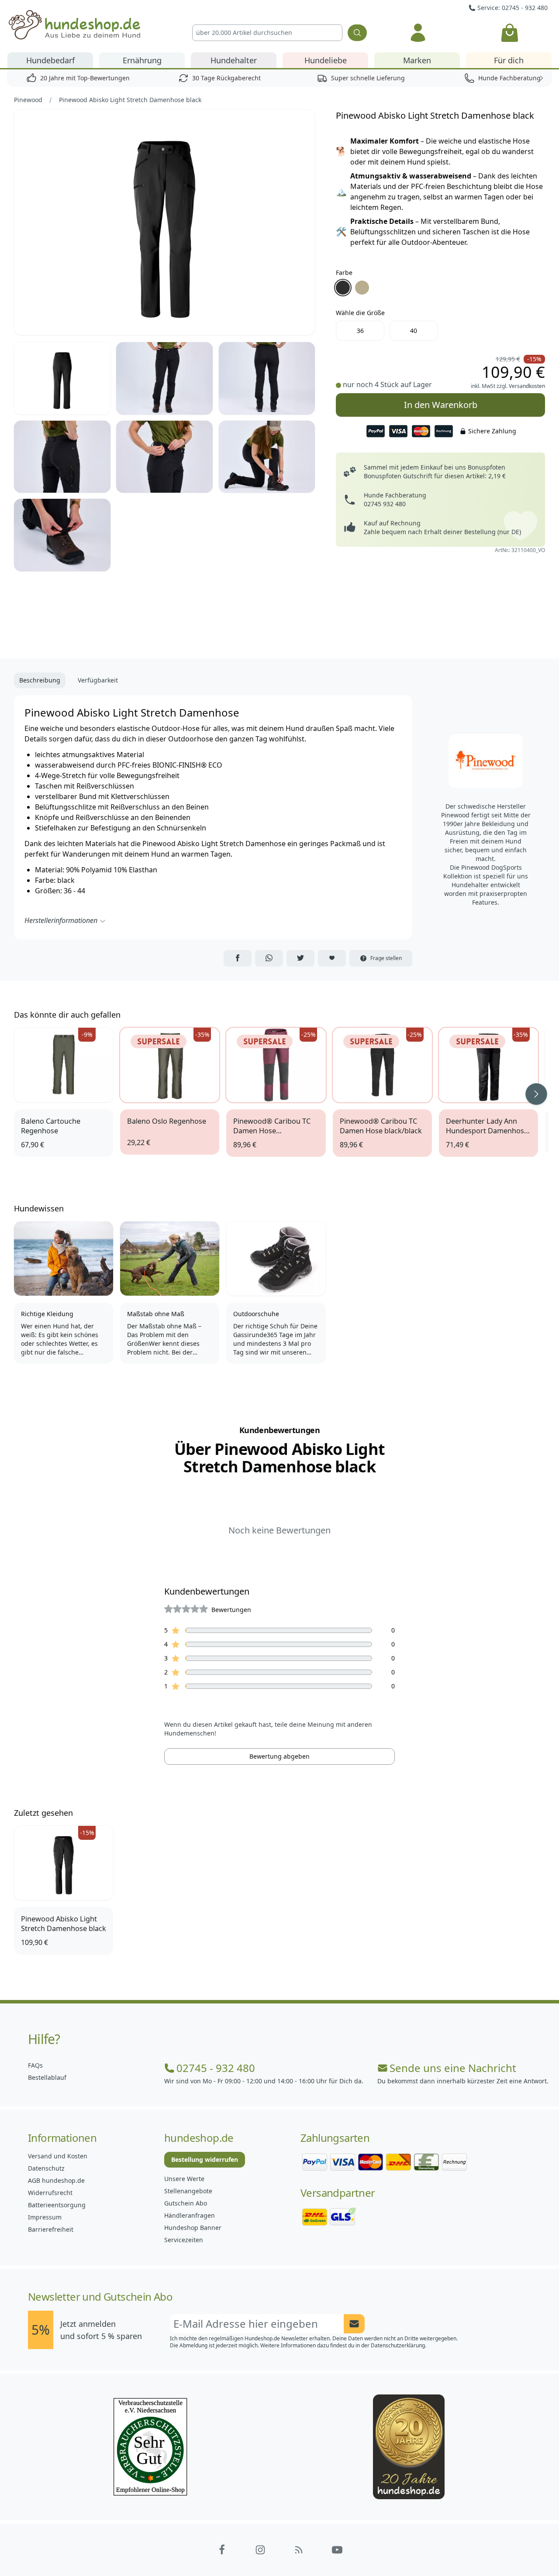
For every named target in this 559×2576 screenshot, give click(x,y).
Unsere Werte (184, 2179)
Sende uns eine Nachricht (453, 2068)
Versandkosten (527, 386)
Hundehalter (234, 60)
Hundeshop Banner (193, 2228)
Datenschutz (46, 2168)
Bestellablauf (47, 2077)
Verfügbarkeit (98, 680)
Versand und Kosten (58, 2156)
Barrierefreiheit (51, 2229)
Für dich (509, 60)
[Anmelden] (418, 33)
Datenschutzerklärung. (399, 2345)
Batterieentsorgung (57, 2205)
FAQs (35, 2065)
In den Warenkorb (440, 402)
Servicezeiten (184, 2240)
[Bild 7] (267, 457)
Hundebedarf (50, 60)
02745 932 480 (385, 504)
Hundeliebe (326, 60)
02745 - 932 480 (216, 2068)
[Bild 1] (164, 222)
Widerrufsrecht (50, 2193)
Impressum (45, 2217)
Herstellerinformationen (61, 920)
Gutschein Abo (186, 2203)
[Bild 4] (267, 378)
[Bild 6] (164, 457)
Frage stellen (386, 958)
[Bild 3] (164, 378)
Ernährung (142, 60)
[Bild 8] (62, 535)
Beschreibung (40, 680)
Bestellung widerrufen (205, 2159)
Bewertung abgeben (279, 1756)
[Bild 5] (62, 457)
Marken (417, 60)
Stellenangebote (188, 2191)
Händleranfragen (190, 2215)
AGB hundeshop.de (56, 2180)
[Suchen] (357, 33)
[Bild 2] (62, 378)
